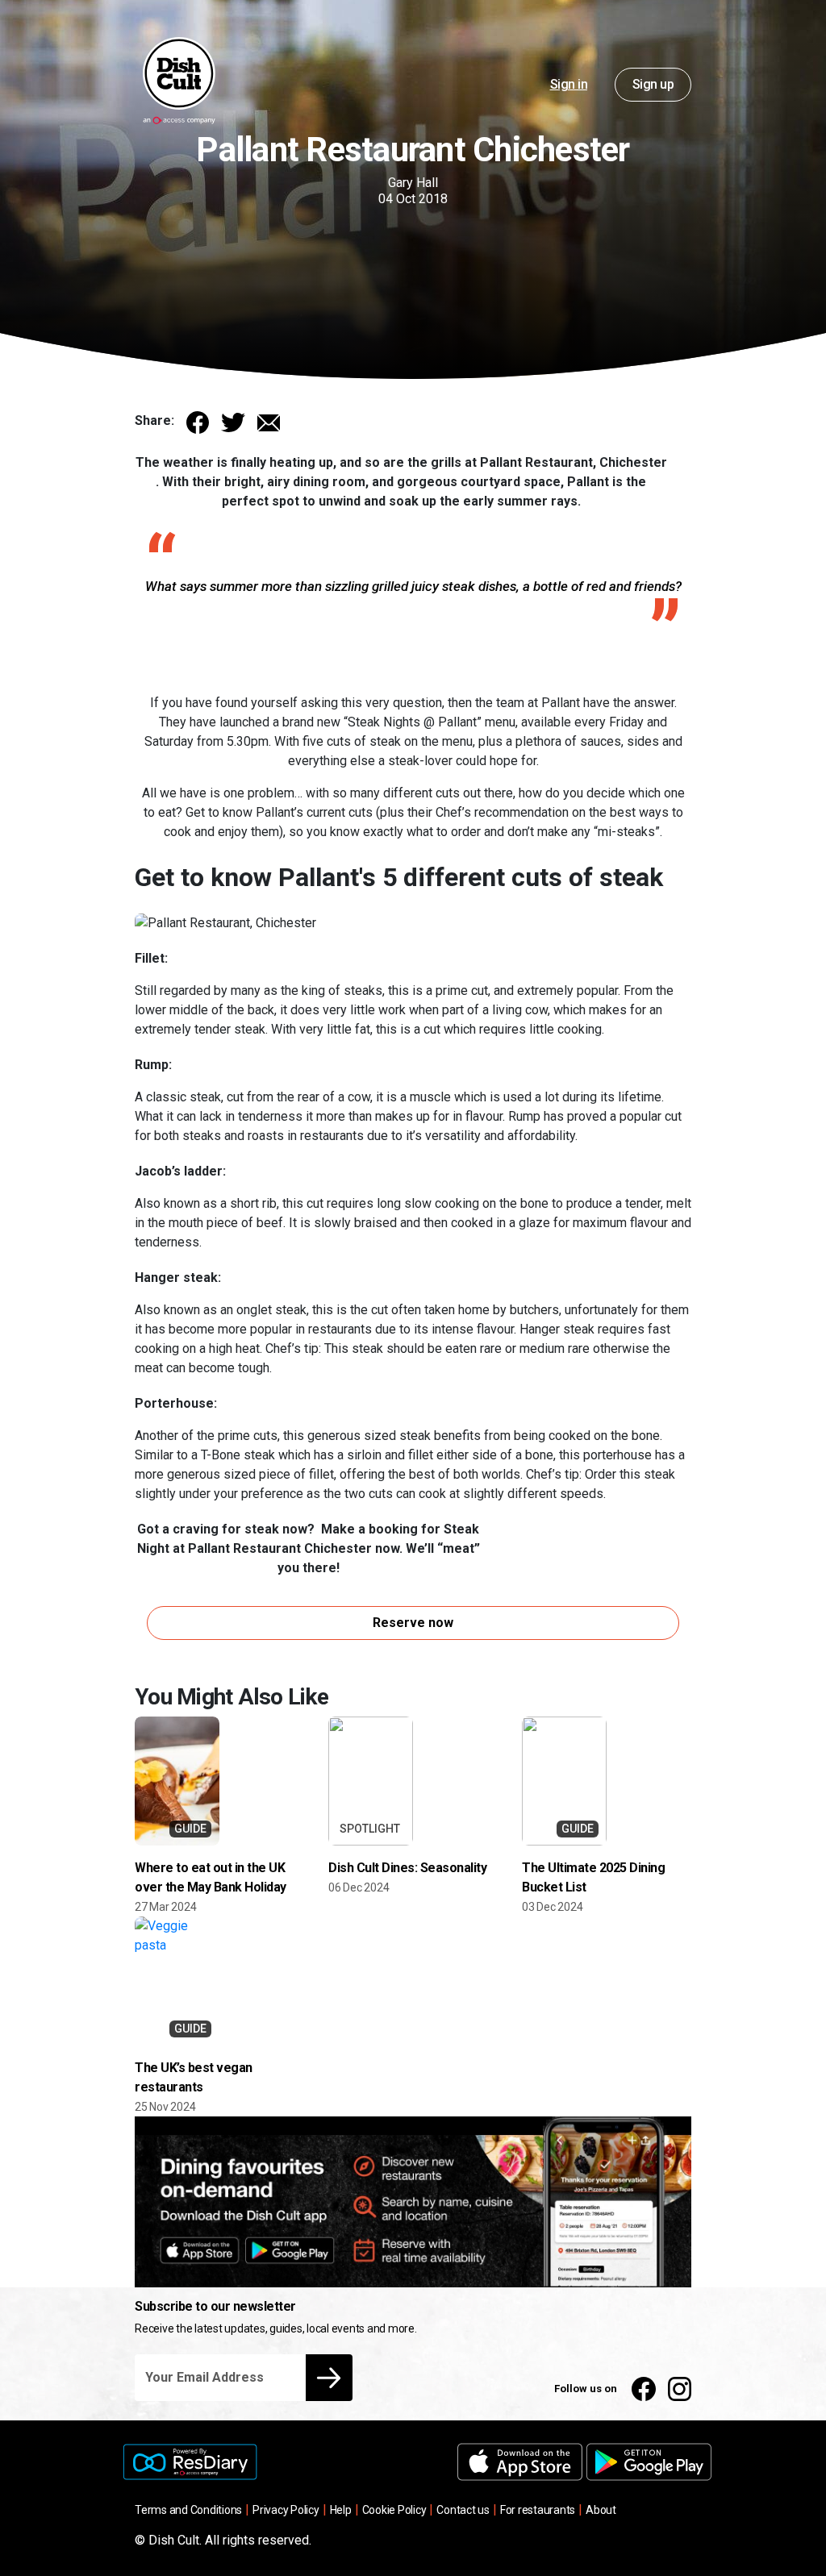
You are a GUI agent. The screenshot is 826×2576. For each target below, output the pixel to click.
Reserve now (413, 1623)
